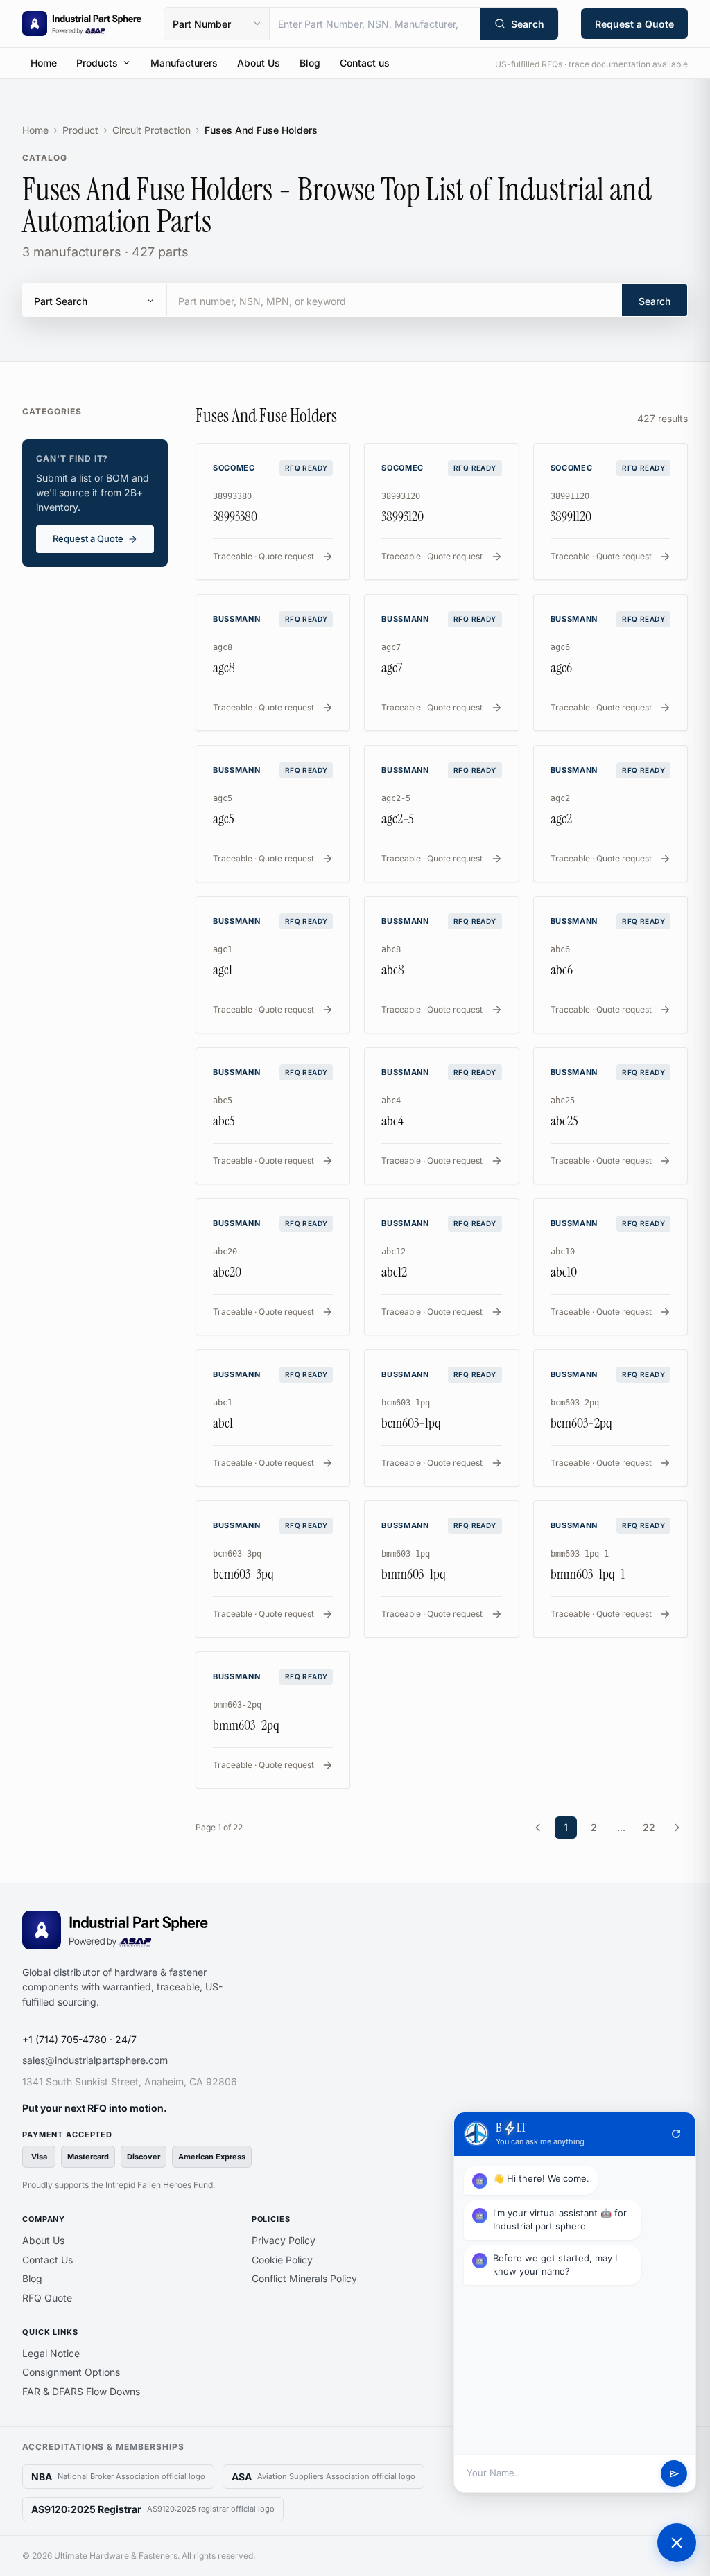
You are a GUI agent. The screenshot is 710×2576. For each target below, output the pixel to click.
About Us (259, 63)
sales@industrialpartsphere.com (95, 2060)
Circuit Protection (151, 130)
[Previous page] (538, 1828)
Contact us (365, 63)
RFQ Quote (47, 2298)
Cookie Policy (282, 2260)
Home (44, 63)
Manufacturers (184, 63)
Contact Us (47, 2260)
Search (655, 301)
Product (80, 130)
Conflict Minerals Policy (304, 2278)
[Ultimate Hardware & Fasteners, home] (82, 24)
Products (97, 63)
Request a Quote (634, 24)
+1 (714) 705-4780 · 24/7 (79, 2039)
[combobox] (375, 24)
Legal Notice (51, 2353)
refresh (676, 2134)
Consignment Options (71, 2372)
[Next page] (677, 1828)
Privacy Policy (284, 2240)
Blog (310, 63)
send (674, 2474)
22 (649, 1827)
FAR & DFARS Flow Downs (81, 2391)
